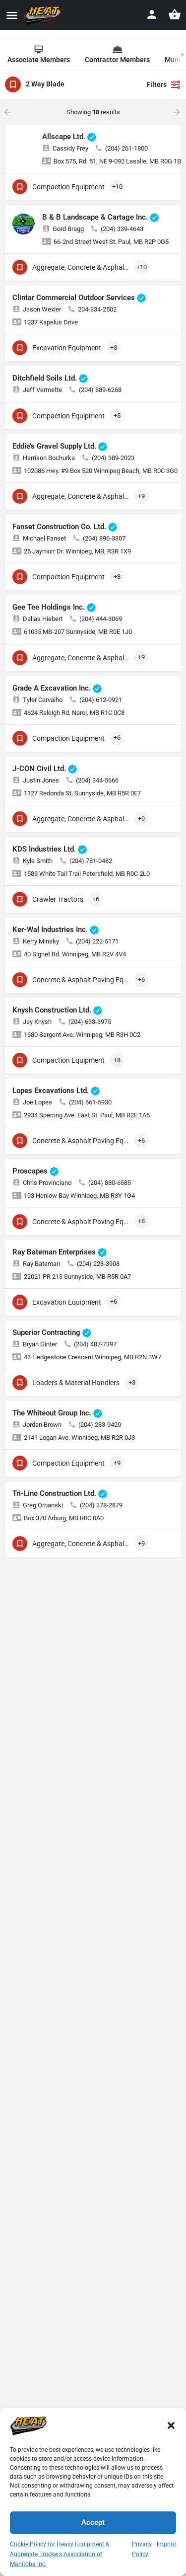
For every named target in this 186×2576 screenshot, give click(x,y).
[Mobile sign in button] (152, 14)
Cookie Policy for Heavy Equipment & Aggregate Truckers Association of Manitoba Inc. (60, 2554)
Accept (93, 2522)
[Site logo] (44, 15)
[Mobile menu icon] (12, 15)
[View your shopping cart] (175, 14)
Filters (156, 84)
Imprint (166, 2544)
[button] (171, 2425)
